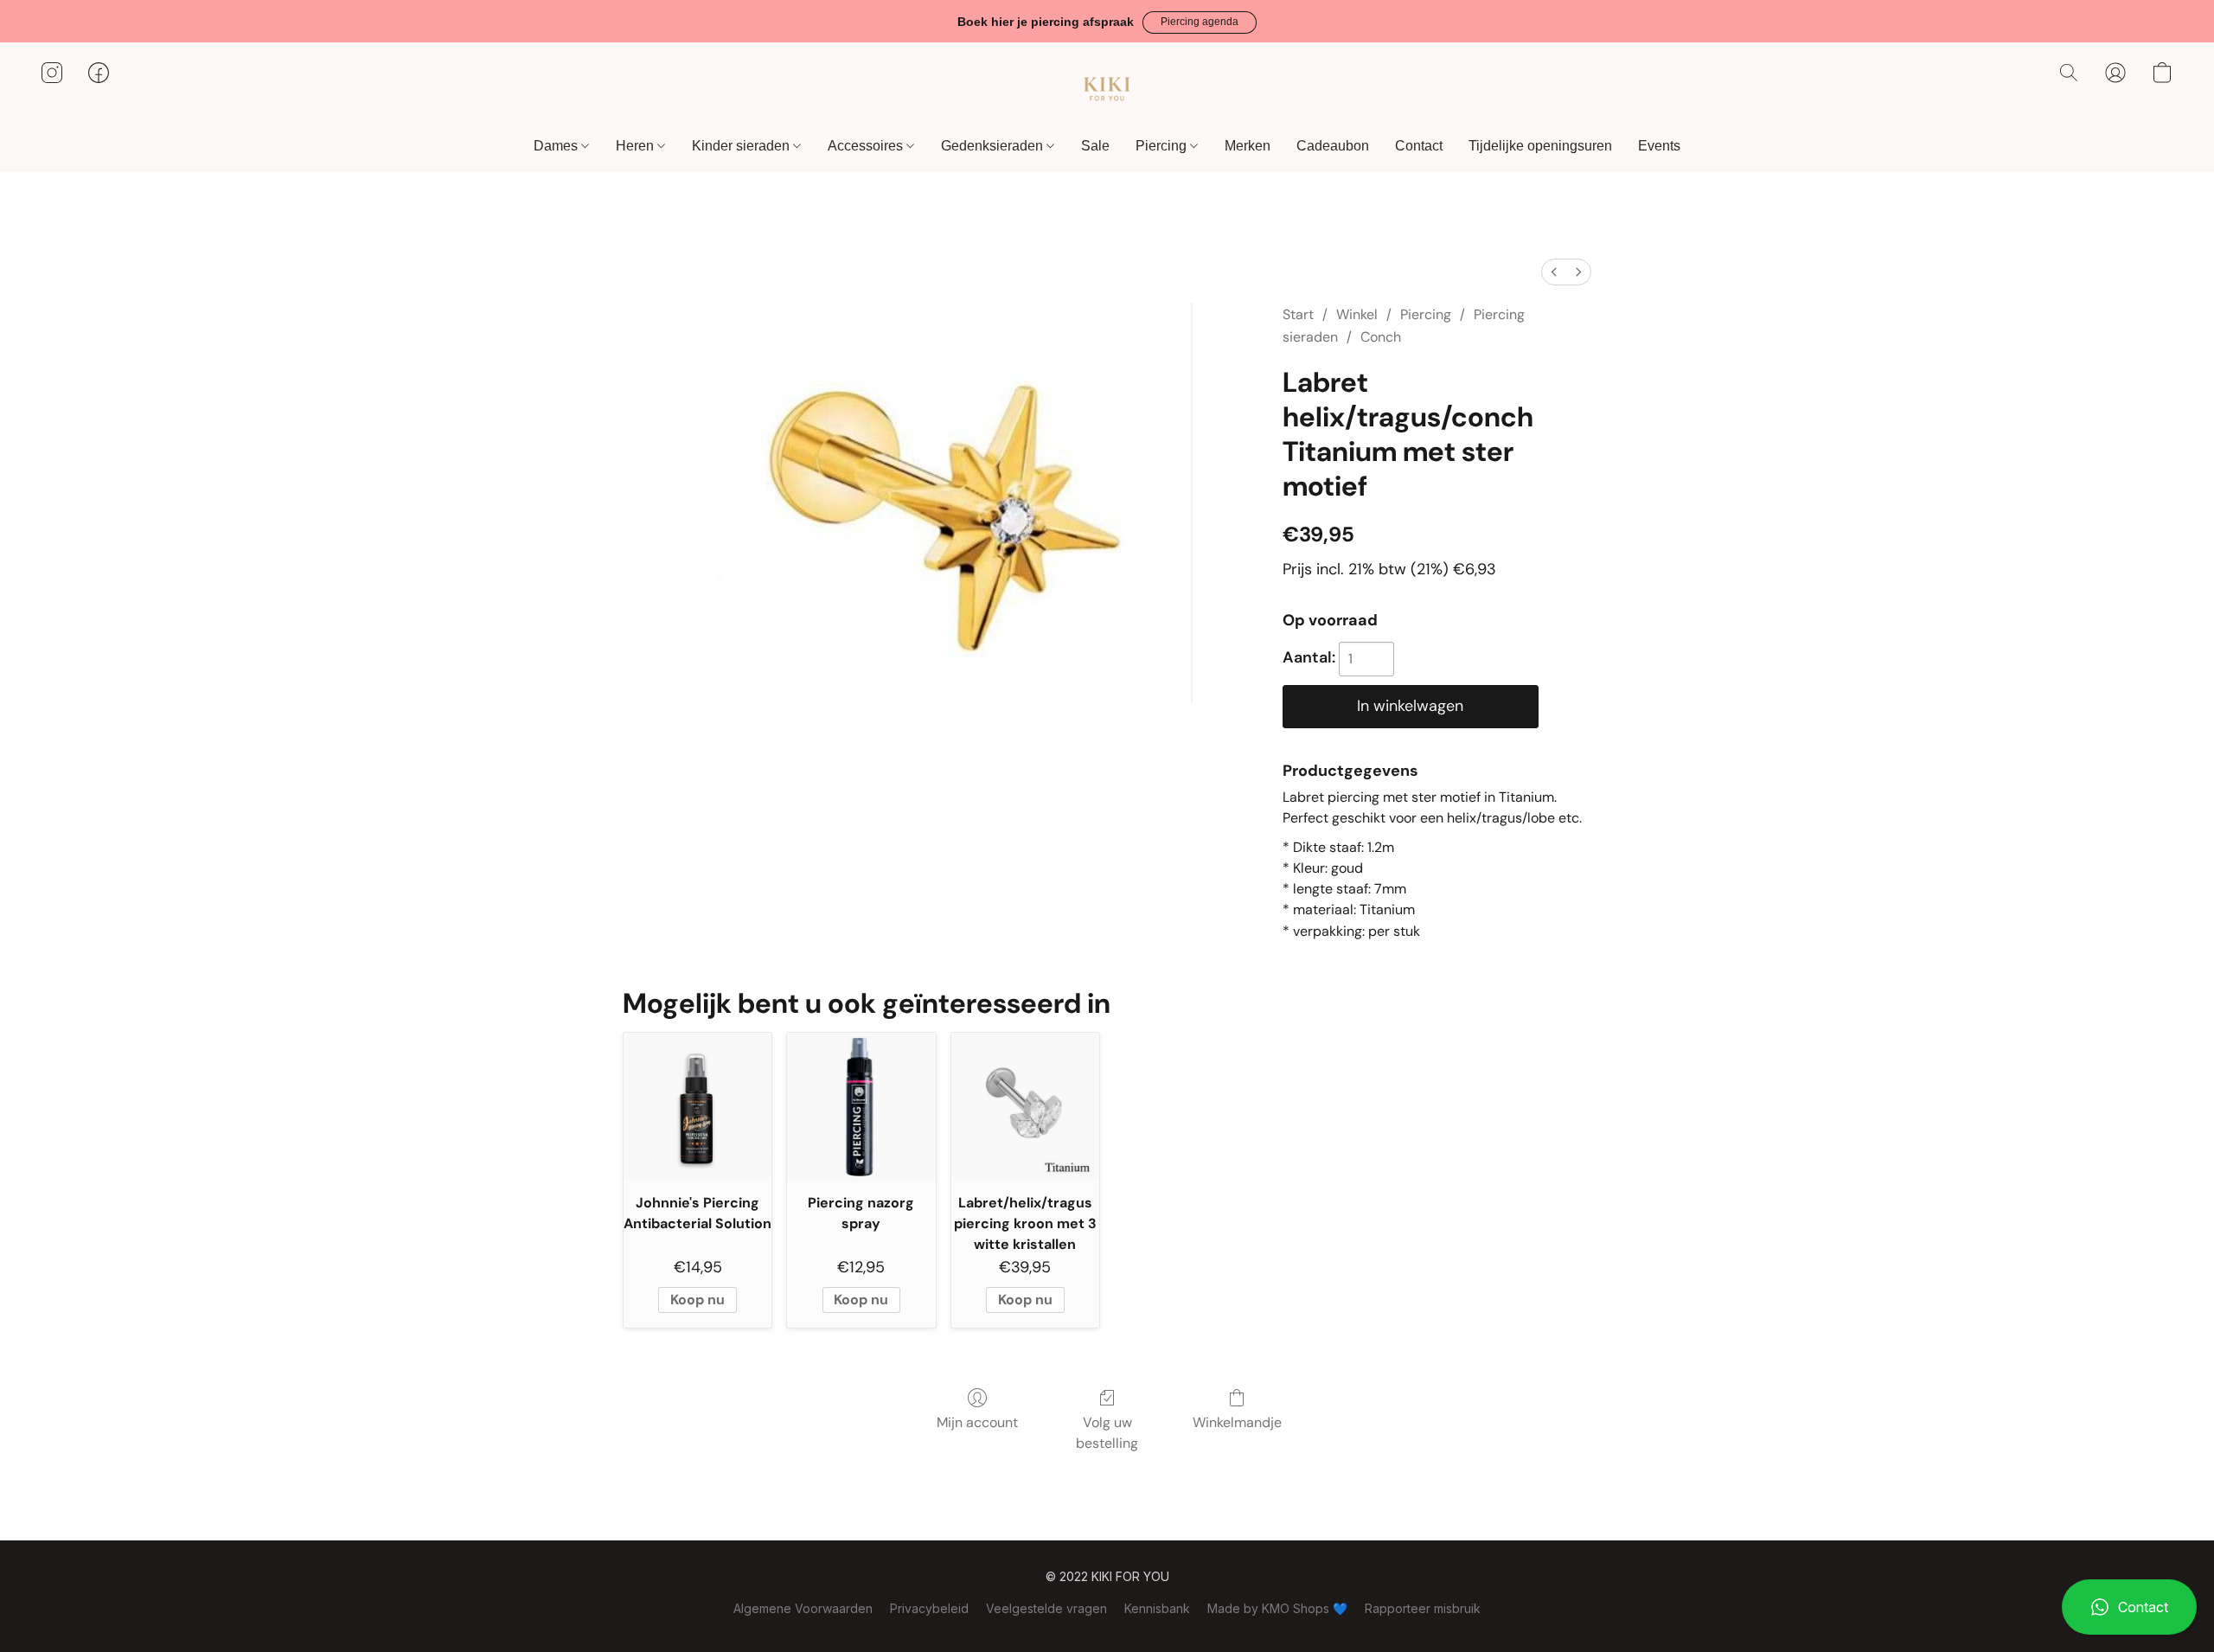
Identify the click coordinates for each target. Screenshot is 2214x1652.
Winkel (1357, 314)
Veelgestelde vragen (1046, 1608)
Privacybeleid (929, 1608)
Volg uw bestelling (1107, 1433)
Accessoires (867, 146)
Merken (1248, 146)
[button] (1200, 22)
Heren (637, 146)
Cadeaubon (1333, 146)
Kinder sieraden (742, 146)
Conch (1381, 337)
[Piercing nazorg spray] (861, 1107)
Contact (1419, 146)
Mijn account (977, 1422)
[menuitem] (1554, 272)
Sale (1095, 146)
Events (1659, 146)
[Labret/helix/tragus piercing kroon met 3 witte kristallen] (1025, 1107)
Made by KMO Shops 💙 (1277, 1608)
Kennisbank (1157, 1608)
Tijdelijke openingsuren (1540, 146)
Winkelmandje (1237, 1422)
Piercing (1163, 146)
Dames (557, 146)
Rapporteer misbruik (1423, 1608)
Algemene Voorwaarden (803, 1608)
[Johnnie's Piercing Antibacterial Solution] (697, 1107)
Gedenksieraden (994, 146)
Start (1298, 314)
